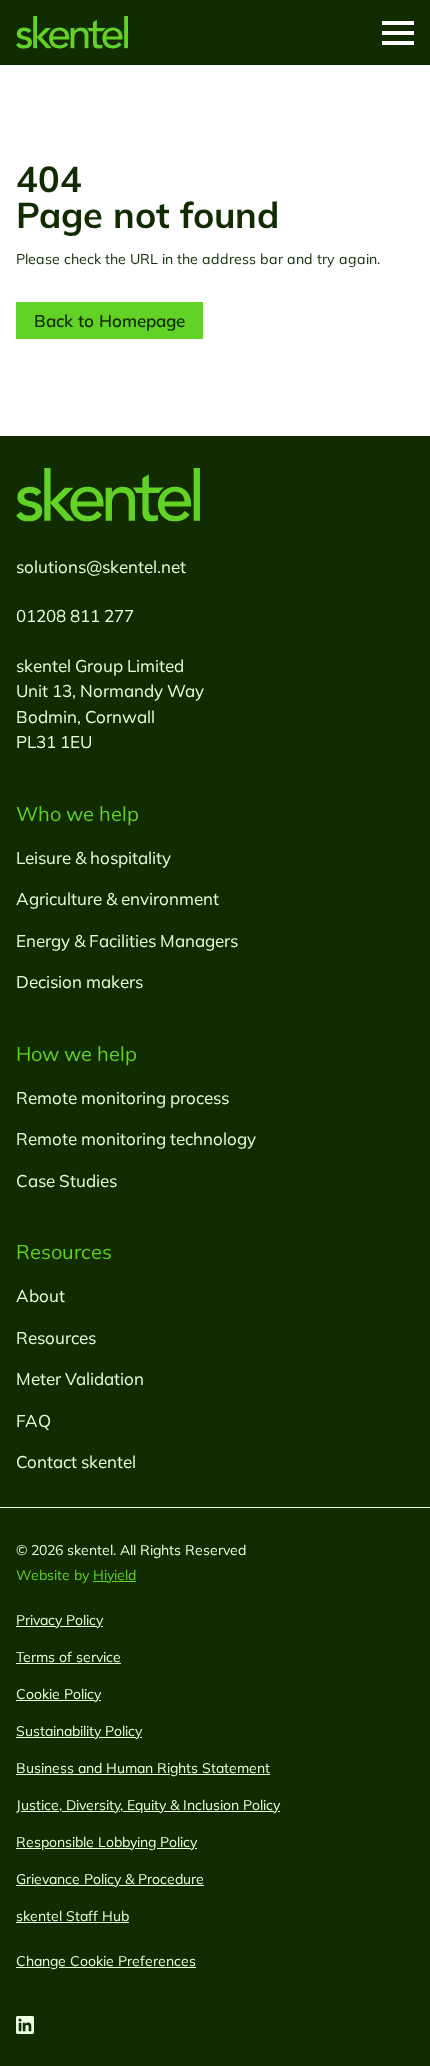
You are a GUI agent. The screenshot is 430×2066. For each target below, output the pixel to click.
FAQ (33, 1420)
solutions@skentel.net (101, 566)
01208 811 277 (75, 615)
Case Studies (66, 1180)
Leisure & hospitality (93, 857)
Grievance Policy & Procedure (110, 1879)
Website (45, 1575)
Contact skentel (76, 1461)
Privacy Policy (59, 1620)
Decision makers (79, 981)
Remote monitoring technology (136, 1138)
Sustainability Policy (79, 1731)
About (40, 1295)
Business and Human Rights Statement (143, 1768)
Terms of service (68, 1657)
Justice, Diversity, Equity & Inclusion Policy (148, 1805)
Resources (56, 1337)
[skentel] (72, 32)
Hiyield (114, 1575)
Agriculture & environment (117, 898)
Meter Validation (80, 1378)
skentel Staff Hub (72, 1916)
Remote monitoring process (122, 1097)
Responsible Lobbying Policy (106, 1842)
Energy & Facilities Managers (127, 940)
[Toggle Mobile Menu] (398, 33)
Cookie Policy (58, 1694)
